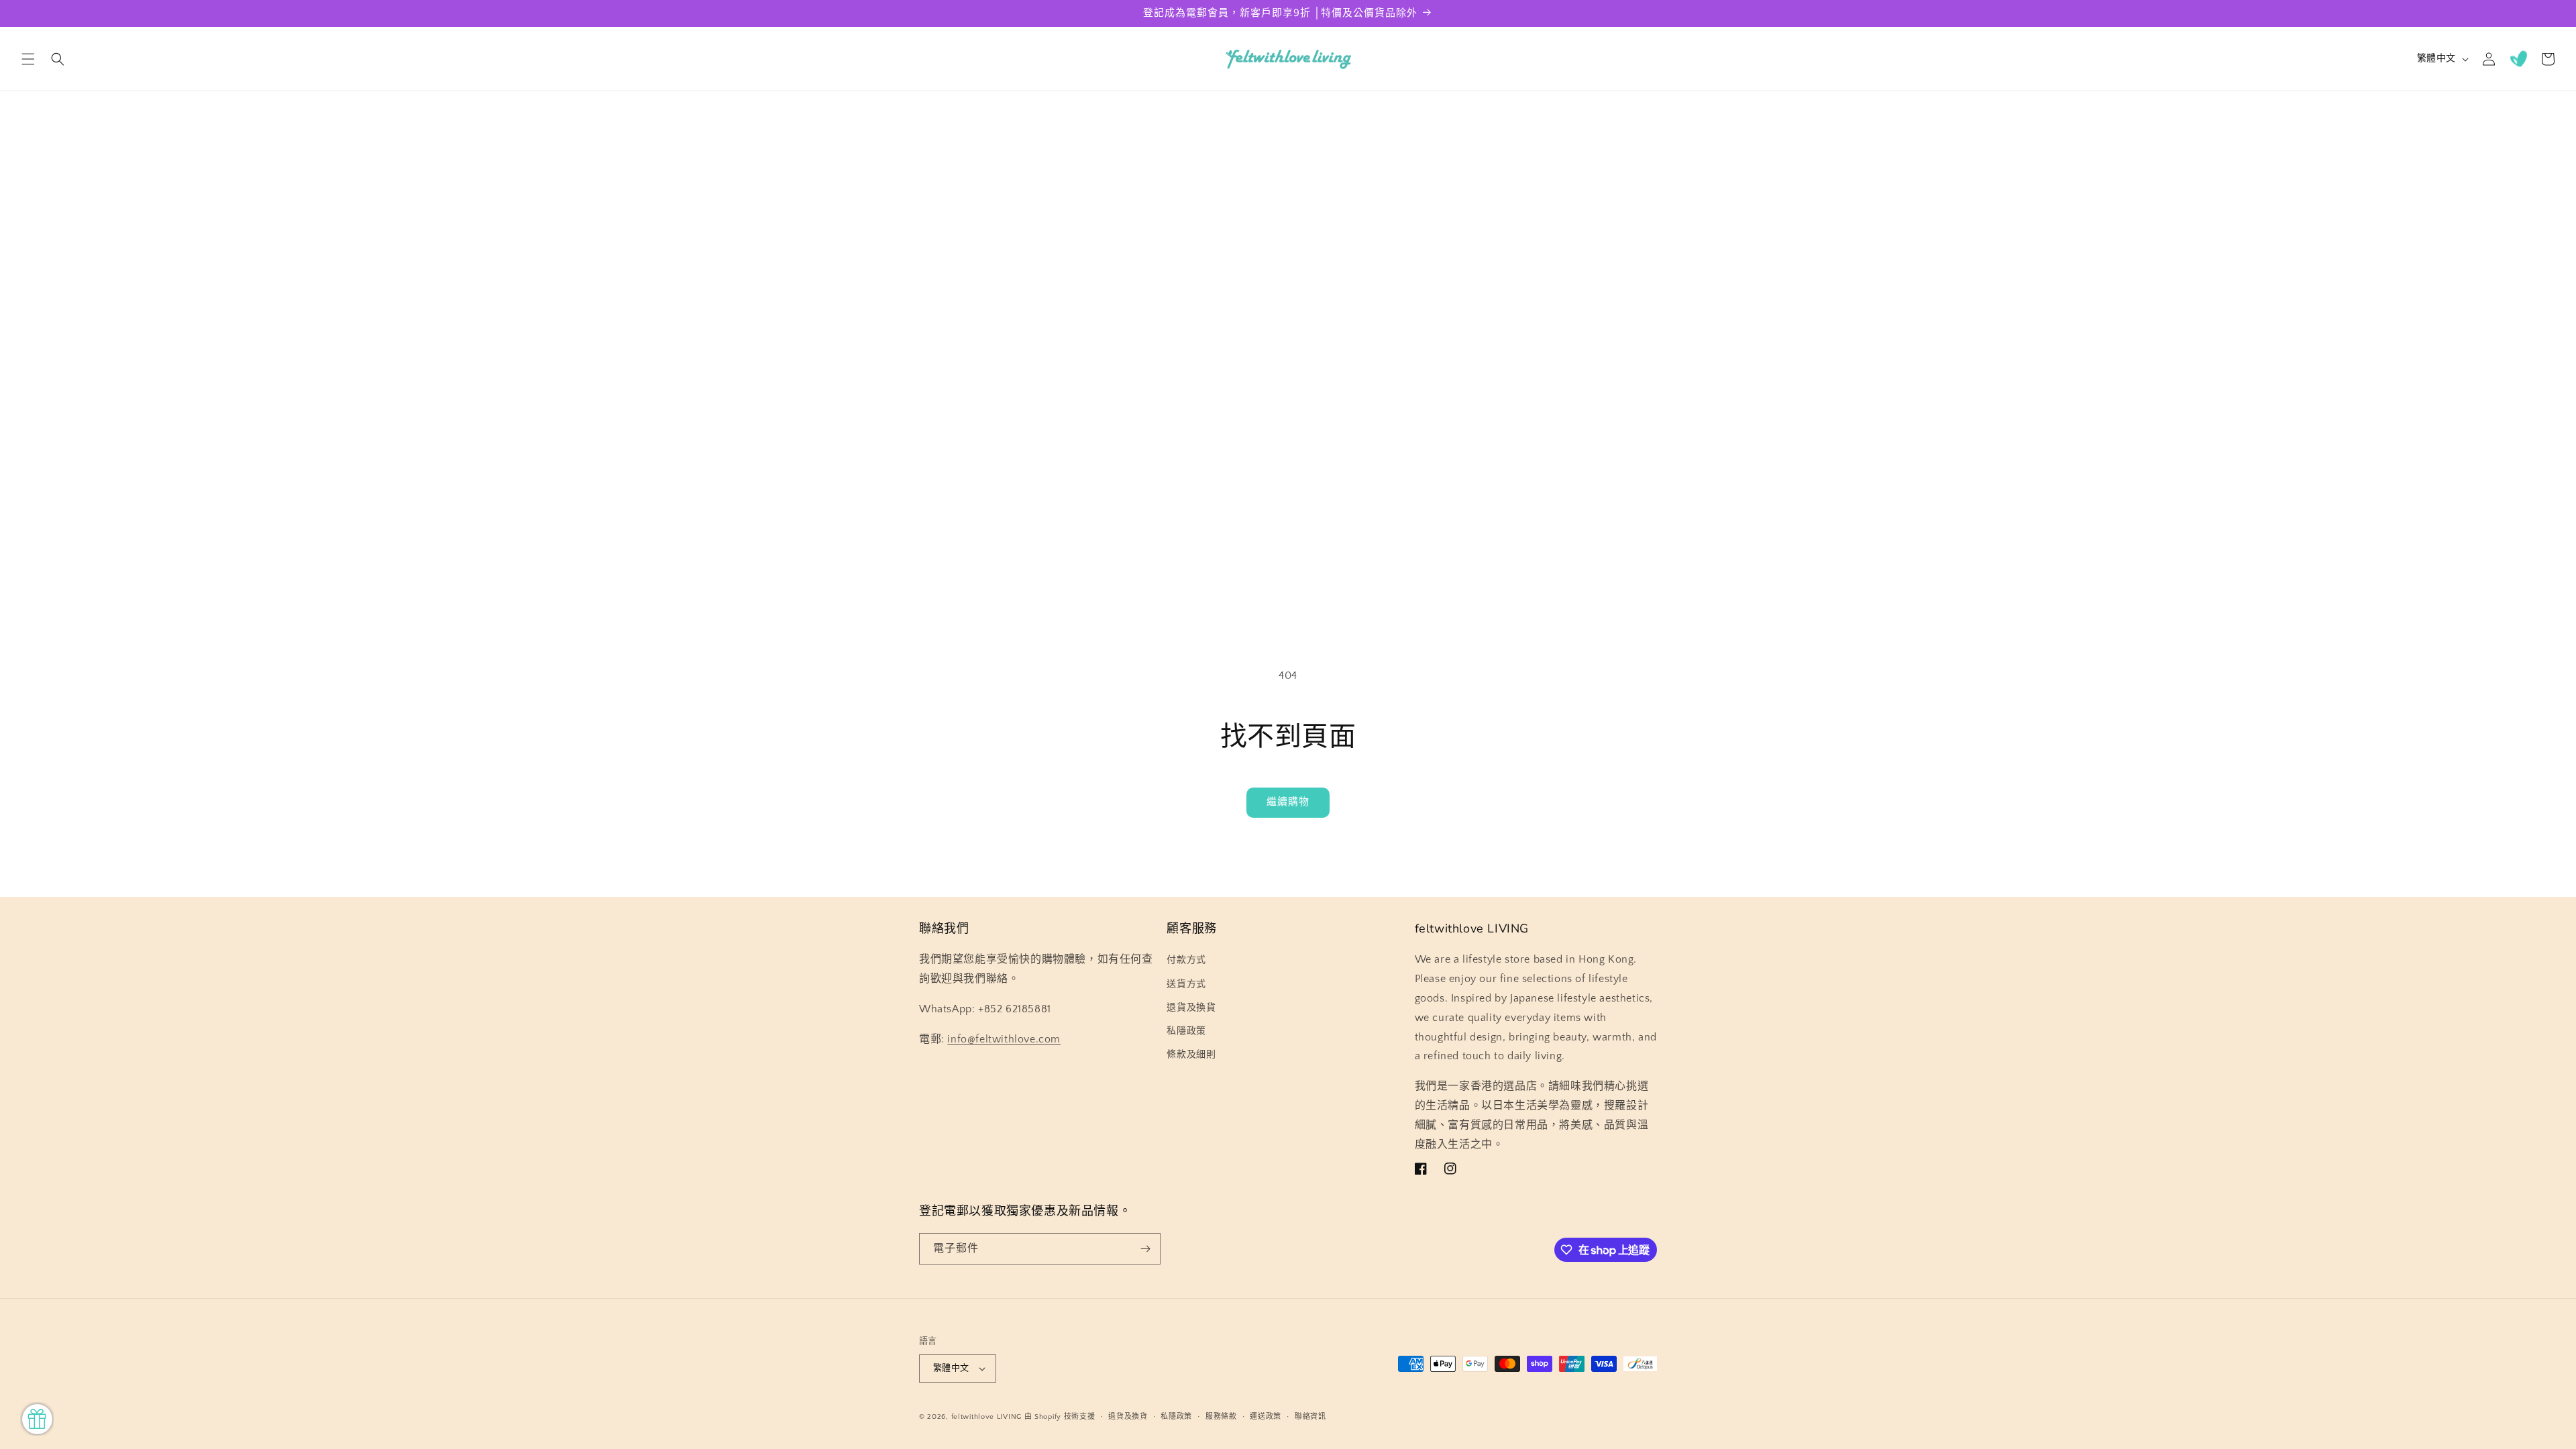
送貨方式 (1186, 984)
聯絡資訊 (1310, 1417)
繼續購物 (1288, 802)
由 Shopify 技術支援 (1060, 1417)
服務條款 (1221, 1417)
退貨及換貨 (1191, 1008)
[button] (28, 59)
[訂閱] (1145, 1249)
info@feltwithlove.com (1004, 1039)
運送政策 (1266, 1417)
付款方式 (1186, 960)
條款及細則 (1191, 1055)
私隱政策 (1186, 1031)
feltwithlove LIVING (986, 1417)
